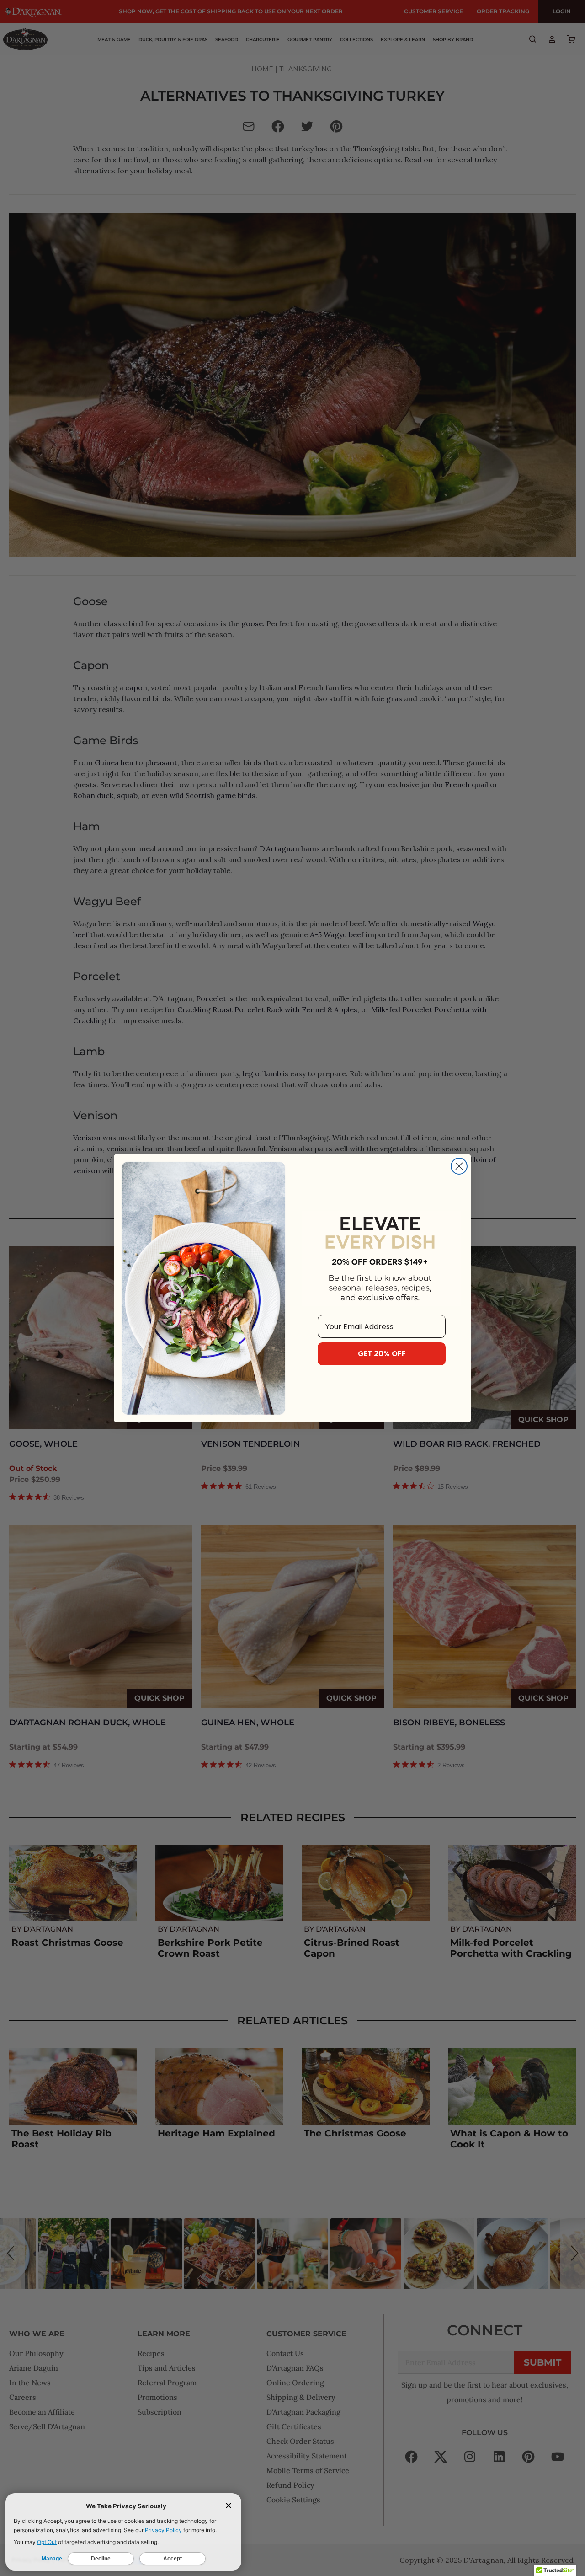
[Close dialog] (459, 1166)
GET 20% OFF (382, 1354)
